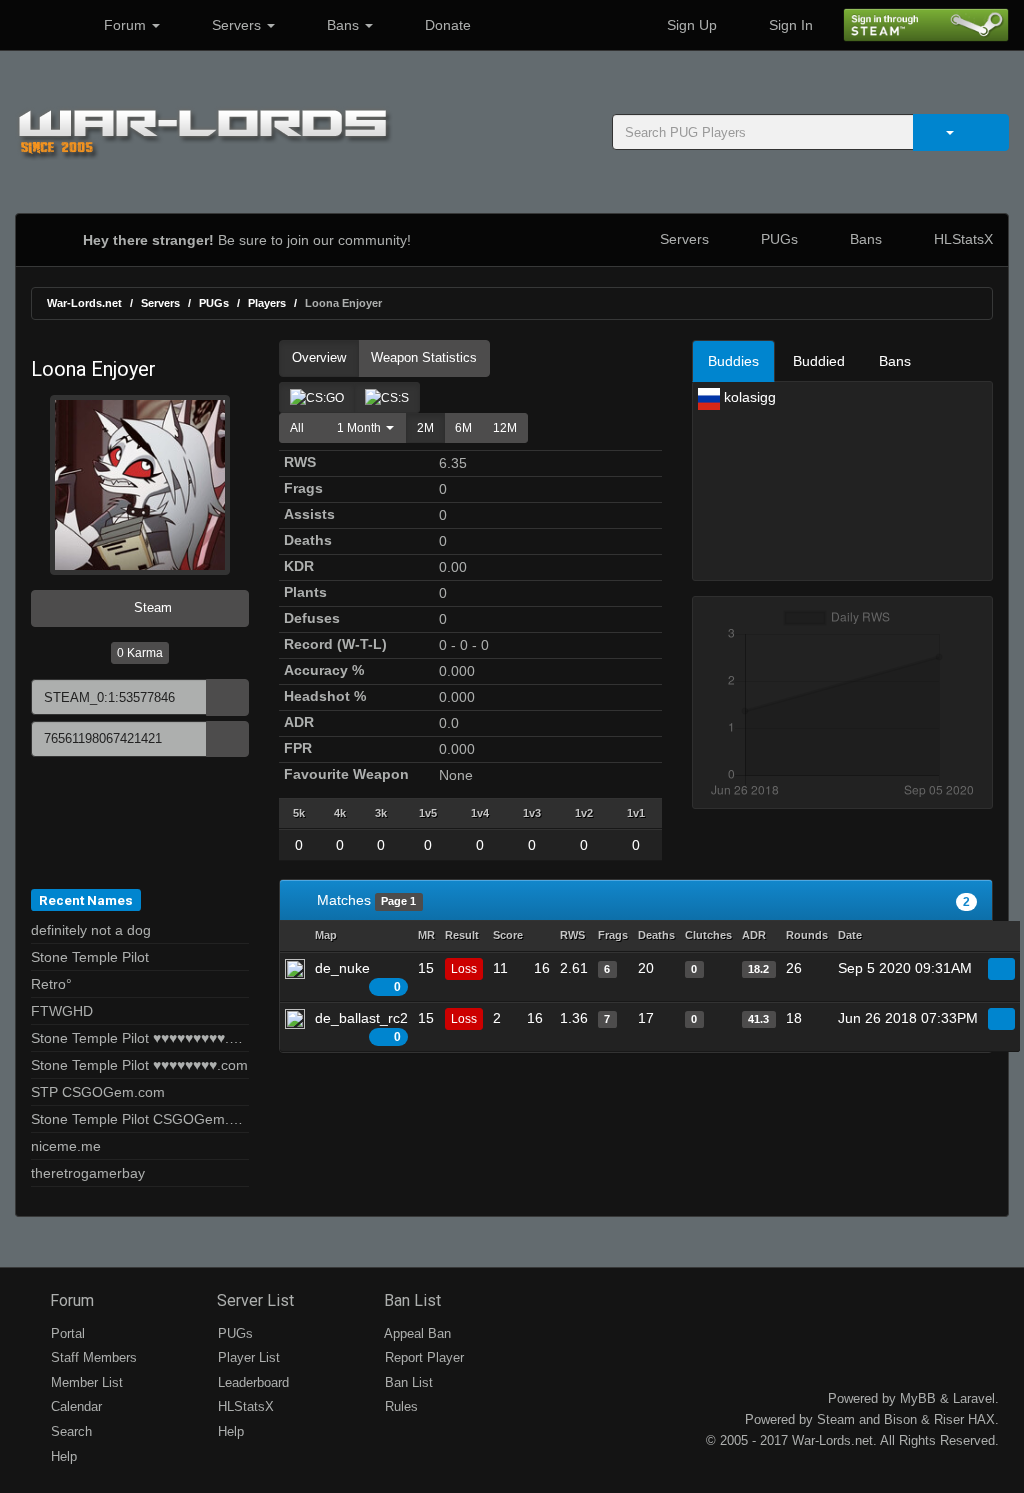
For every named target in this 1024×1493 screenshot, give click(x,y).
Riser (949, 1419)
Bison (900, 1419)
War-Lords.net (84, 303)
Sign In (789, 25)
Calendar (74, 1406)
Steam (151, 607)
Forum (125, 25)
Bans (343, 25)
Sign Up (690, 25)
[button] (360, 428)
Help (62, 1456)
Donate (446, 25)
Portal (66, 1333)
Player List (247, 1357)
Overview (319, 357)
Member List (85, 1382)
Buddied (819, 361)
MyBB (918, 1398)
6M (463, 428)
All (297, 428)
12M (505, 428)
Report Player (422, 1357)
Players (267, 303)
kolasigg (748, 397)
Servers (236, 25)
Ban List (410, 1300)
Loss (464, 969)
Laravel (974, 1398)
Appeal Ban (416, 1333)
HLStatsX (961, 239)
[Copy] (227, 697)
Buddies (733, 361)
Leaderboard (251, 1382)
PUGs (777, 239)
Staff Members (92, 1357)
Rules (399, 1406)
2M (425, 428)
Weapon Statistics (424, 357)
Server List (253, 1300)
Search (69, 1431)
